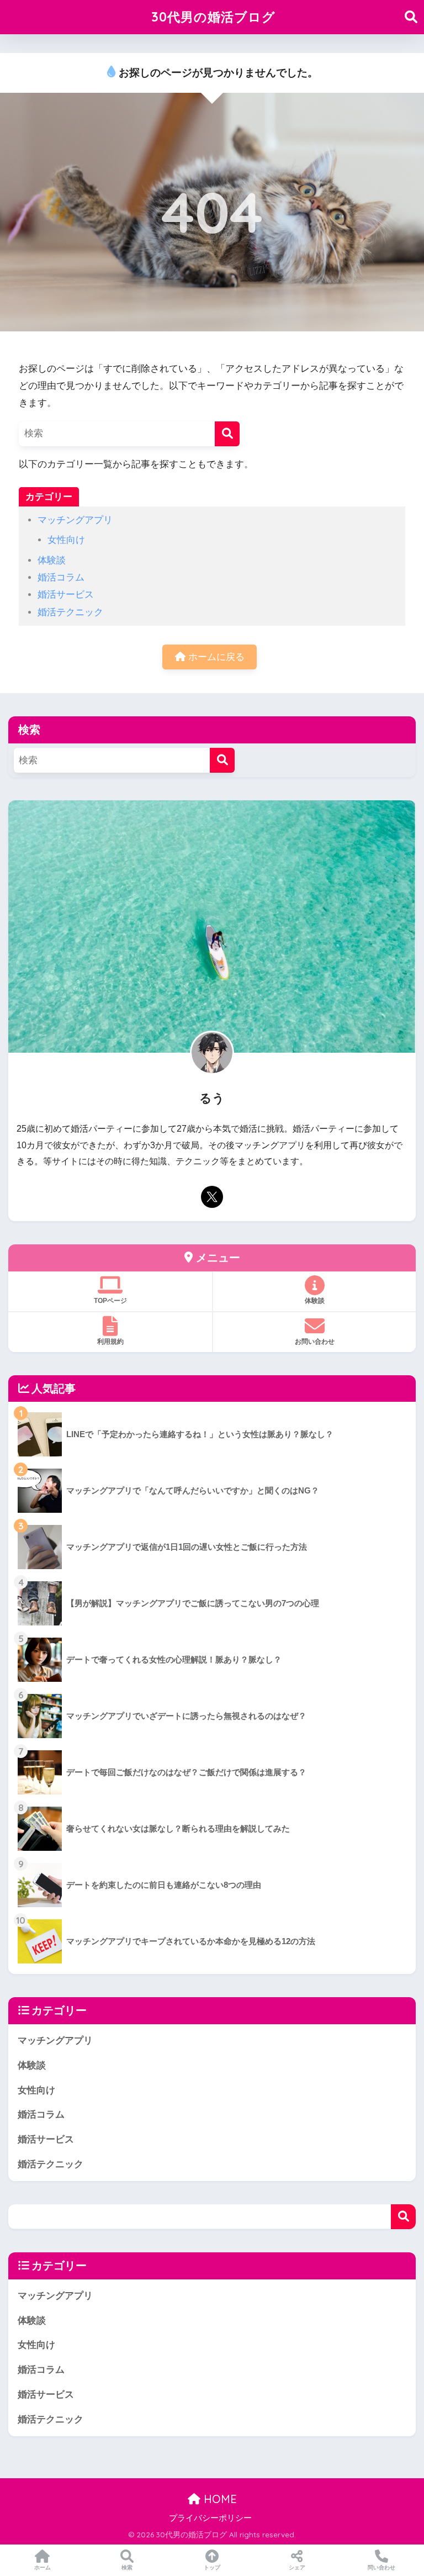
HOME (219, 2499)
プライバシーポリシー (210, 2518)
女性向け (66, 540)
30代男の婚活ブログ (213, 17)
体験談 (52, 560)
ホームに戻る (215, 657)
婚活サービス (66, 595)
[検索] (227, 434)
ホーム (43, 2567)
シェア (297, 2567)
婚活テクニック (70, 612)
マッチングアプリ (75, 520)
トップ (212, 2567)
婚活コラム (61, 577)
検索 (403, 2217)
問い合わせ (381, 2567)
